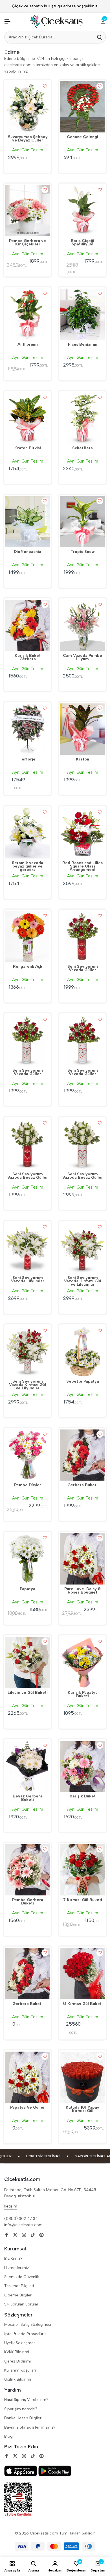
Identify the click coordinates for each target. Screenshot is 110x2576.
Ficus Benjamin (83, 345)
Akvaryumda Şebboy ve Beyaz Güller (28, 139)
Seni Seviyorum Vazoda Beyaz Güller (28, 1176)
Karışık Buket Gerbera (28, 658)
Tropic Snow (83, 552)
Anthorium (28, 345)
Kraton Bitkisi (28, 448)
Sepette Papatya (83, 1382)
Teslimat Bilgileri (19, 2286)
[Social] (6, 2235)
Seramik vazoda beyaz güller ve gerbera (27, 867)
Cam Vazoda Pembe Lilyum (82, 658)
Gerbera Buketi (82, 1485)
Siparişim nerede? (21, 2409)
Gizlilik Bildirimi (18, 2379)
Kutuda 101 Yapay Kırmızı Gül (82, 2109)
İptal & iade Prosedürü (25, 2334)
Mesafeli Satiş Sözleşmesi (28, 2325)
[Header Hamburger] (7, 22)
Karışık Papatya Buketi (83, 1695)
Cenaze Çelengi (82, 137)
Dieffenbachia (27, 552)
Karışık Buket (83, 1797)
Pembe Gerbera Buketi (28, 1902)
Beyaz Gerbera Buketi (27, 1798)
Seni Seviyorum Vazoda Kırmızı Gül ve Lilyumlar (82, 1282)
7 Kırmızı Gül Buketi (83, 1900)
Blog (8, 2436)
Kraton (82, 760)
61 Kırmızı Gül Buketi (82, 2004)
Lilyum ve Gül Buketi (28, 1693)
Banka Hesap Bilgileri (23, 2418)
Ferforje (27, 760)
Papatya (27, 1589)
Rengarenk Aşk (28, 967)
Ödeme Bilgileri (18, 2295)
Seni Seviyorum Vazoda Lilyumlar (28, 1280)
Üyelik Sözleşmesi (20, 2343)
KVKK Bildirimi (17, 2352)
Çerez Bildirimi (17, 2361)
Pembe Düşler (28, 1485)
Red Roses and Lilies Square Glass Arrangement (82, 867)
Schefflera (82, 448)
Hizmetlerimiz (16, 2268)
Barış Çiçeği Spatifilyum (82, 243)
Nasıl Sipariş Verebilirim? (26, 2400)
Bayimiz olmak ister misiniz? (30, 2427)
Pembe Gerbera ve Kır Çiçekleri (27, 243)
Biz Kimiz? (13, 2258)
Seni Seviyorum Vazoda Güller (83, 969)
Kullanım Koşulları (20, 2370)
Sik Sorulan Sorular (21, 2304)
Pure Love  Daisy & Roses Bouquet (82, 1591)
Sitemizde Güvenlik (22, 2277)
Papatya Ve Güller (27, 2108)
